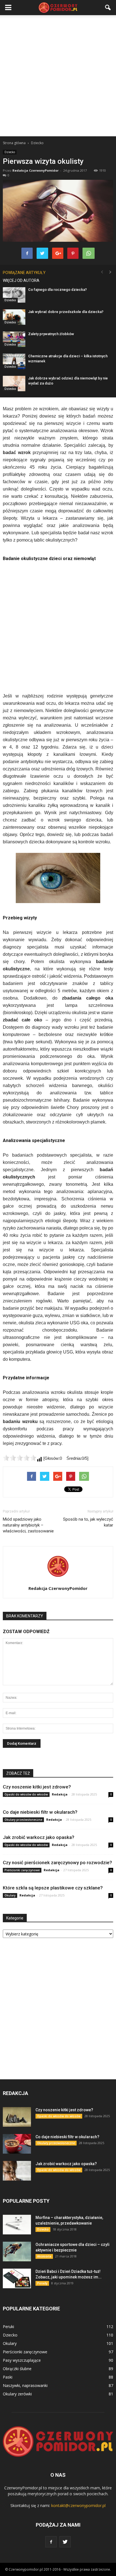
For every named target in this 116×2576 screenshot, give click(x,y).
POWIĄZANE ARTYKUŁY (24, 273)
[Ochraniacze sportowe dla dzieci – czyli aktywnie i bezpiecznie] (17, 2252)
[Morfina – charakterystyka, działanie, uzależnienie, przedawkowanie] (17, 2225)
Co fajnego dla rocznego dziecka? (57, 290)
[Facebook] (51, 2542)
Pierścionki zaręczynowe (22, 1870)
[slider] (20, 1458)
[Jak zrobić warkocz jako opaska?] (17, 2171)
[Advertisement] (58, 76)
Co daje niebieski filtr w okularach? (40, 1812)
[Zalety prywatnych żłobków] (14, 339)
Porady (42, 2283)
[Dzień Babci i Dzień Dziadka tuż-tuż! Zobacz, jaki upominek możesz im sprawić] (17, 2278)
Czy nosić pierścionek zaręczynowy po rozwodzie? (57, 1863)
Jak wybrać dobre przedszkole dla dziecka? (66, 312)
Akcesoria (44, 2256)
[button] (108, 8)
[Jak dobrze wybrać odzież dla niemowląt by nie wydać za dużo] (14, 384)
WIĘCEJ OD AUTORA (21, 280)
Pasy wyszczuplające (22, 2360)
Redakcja (60, 1794)
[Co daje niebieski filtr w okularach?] (17, 2144)
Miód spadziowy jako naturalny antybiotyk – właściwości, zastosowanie (28, 1525)
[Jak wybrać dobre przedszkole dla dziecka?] (14, 317)
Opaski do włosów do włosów (26, 1794)
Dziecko (10, 152)
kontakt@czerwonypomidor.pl (78, 2505)
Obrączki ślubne (17, 2369)
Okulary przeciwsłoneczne (23, 1820)
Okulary (10, 1895)
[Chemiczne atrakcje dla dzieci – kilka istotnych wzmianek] (14, 361)
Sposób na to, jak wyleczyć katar (88, 1522)
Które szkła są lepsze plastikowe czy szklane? (53, 1888)
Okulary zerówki (17, 2394)
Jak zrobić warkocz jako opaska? (39, 1837)
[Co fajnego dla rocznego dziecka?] (14, 295)
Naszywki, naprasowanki (25, 2385)
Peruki (8, 2327)
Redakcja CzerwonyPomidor (35, 170)
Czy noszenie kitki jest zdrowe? (37, 1787)
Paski (8, 2377)
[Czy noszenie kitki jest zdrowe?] (17, 2117)
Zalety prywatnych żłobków (51, 334)
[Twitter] (65, 2542)
